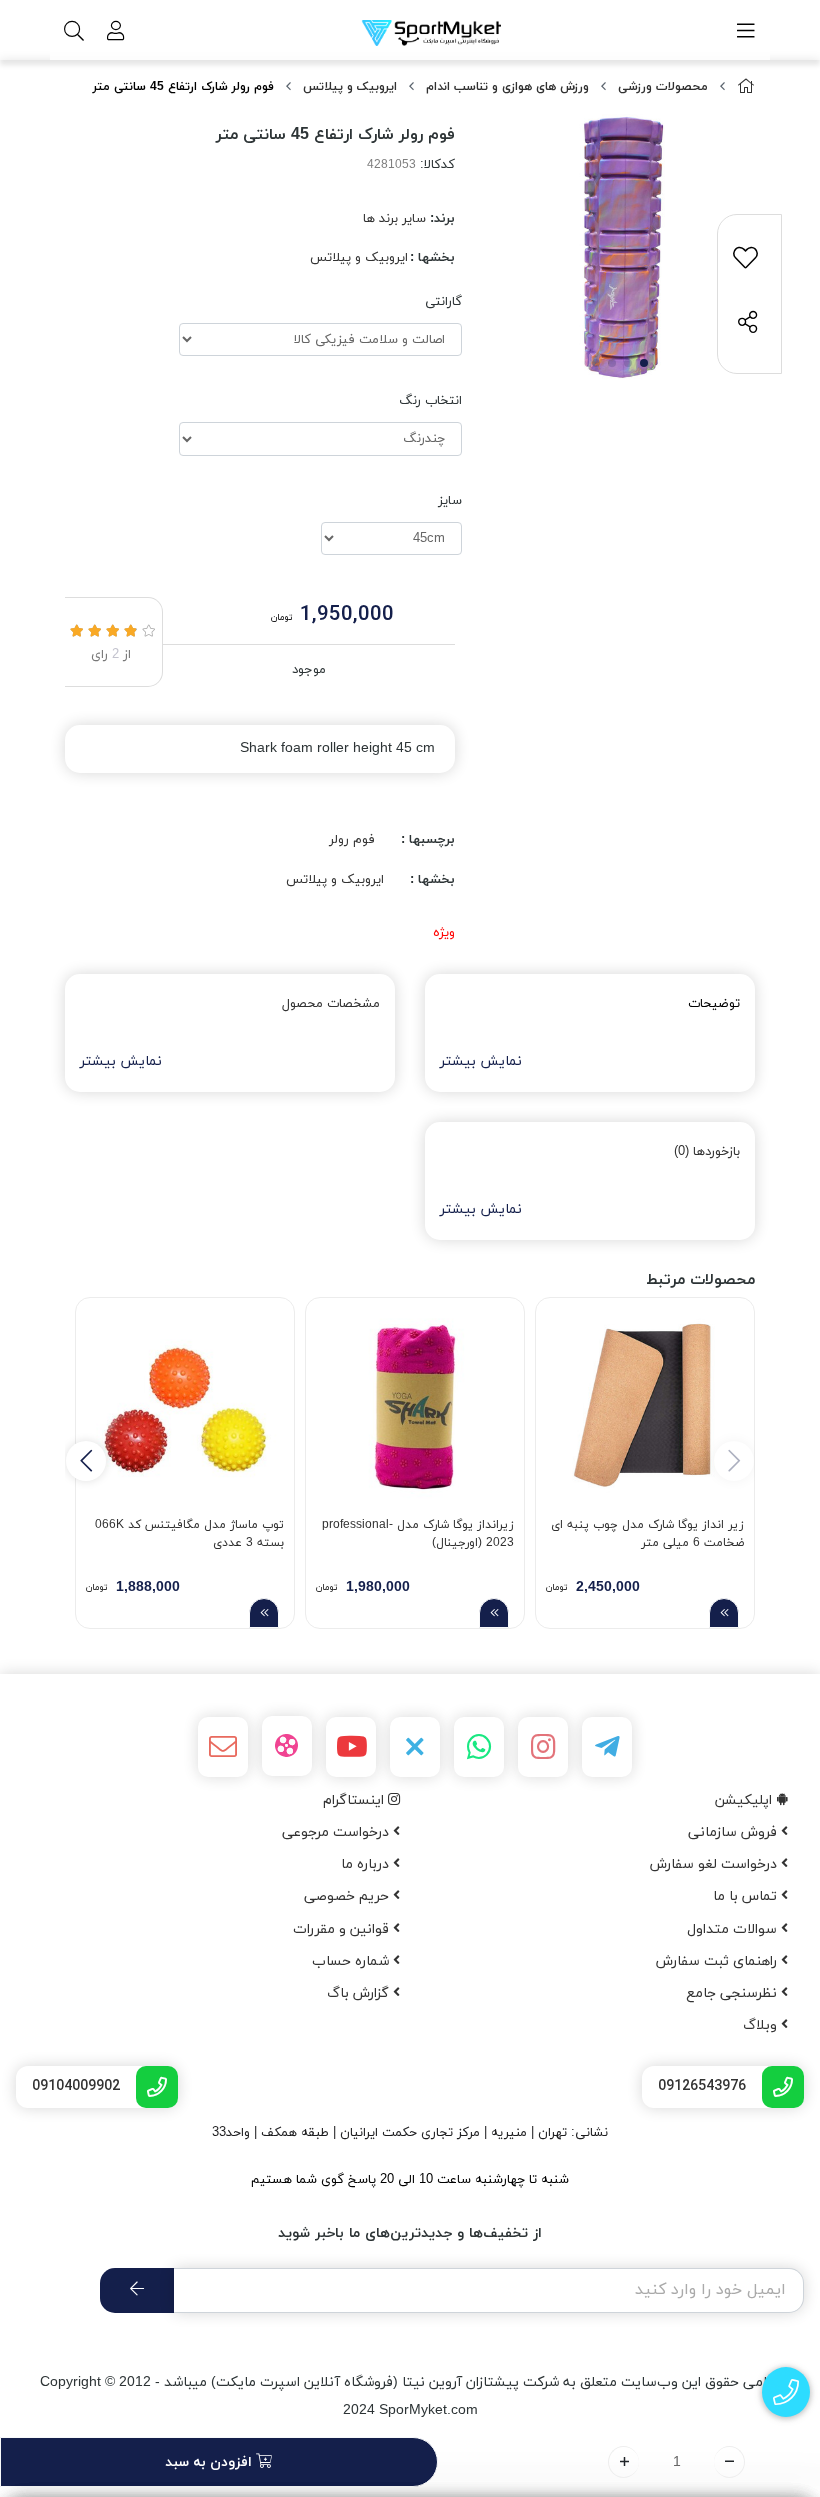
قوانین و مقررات (343, 1929)
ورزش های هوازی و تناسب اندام (507, 87)
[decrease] (729, 2462)
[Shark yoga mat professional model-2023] (415, 1407)
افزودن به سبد (210, 2462)
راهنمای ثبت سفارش (718, 1961)
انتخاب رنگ (430, 401)
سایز (450, 501)
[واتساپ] (479, 1747)
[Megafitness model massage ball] (185, 1407)
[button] (86, 1461)
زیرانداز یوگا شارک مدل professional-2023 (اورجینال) (418, 1534)
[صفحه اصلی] (746, 87)
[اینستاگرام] (543, 1747)
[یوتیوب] (351, 1747)
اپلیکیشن (745, 1800)
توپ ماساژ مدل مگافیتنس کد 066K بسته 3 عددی (189, 1534)
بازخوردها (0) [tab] (707, 1152)
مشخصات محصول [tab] (331, 1004)
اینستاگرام (355, 1800)
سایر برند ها (394, 219)
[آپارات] (287, 1746)
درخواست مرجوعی (337, 1832)
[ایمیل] (223, 1747)
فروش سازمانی (734, 1832)
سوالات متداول (734, 1929)
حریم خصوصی (348, 1896)
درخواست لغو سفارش (715, 1864)
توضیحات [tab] (714, 1004)
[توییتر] (415, 1747)
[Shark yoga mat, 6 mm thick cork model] (645, 1407)
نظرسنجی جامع (733, 1993)
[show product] (724, 1613)
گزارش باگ (360, 1993)
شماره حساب (352, 1961)
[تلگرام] (607, 1747)
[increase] (623, 2462)
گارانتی (443, 302)
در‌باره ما (367, 1864)
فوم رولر (352, 840)
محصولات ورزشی (663, 87)
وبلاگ (762, 2025)
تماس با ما (747, 1896)
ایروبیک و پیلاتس (350, 87)
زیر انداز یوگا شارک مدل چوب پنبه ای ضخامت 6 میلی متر (647, 1534)
